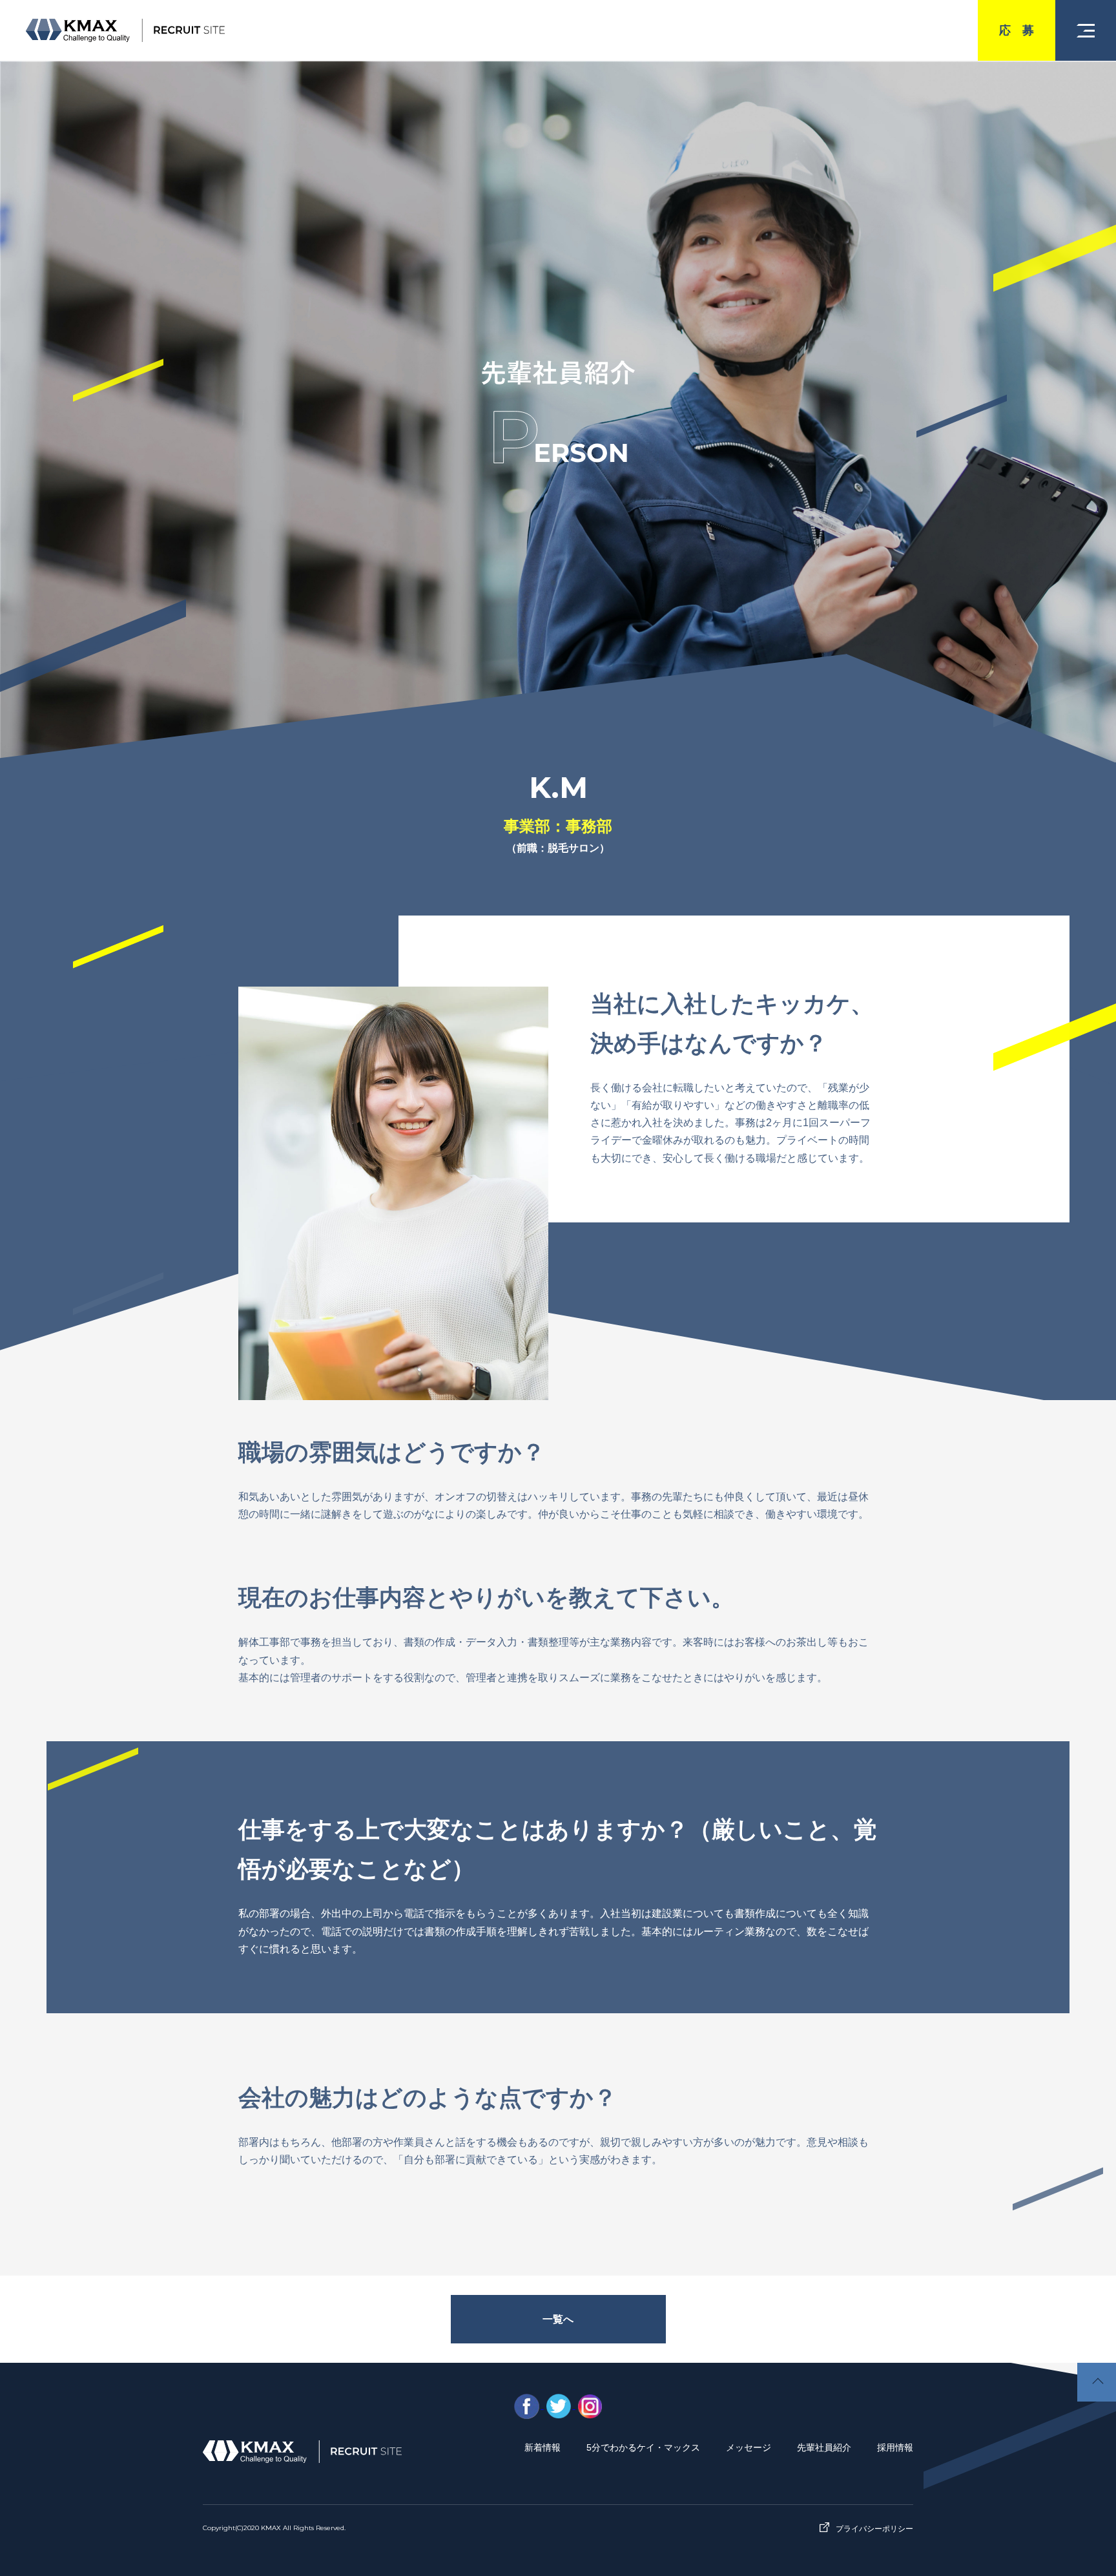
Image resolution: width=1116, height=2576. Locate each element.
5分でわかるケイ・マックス (643, 2447)
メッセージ (749, 2447)
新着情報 (542, 2447)
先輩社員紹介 (824, 2447)
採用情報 (895, 2447)
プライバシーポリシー (874, 2529)
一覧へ (558, 2319)
